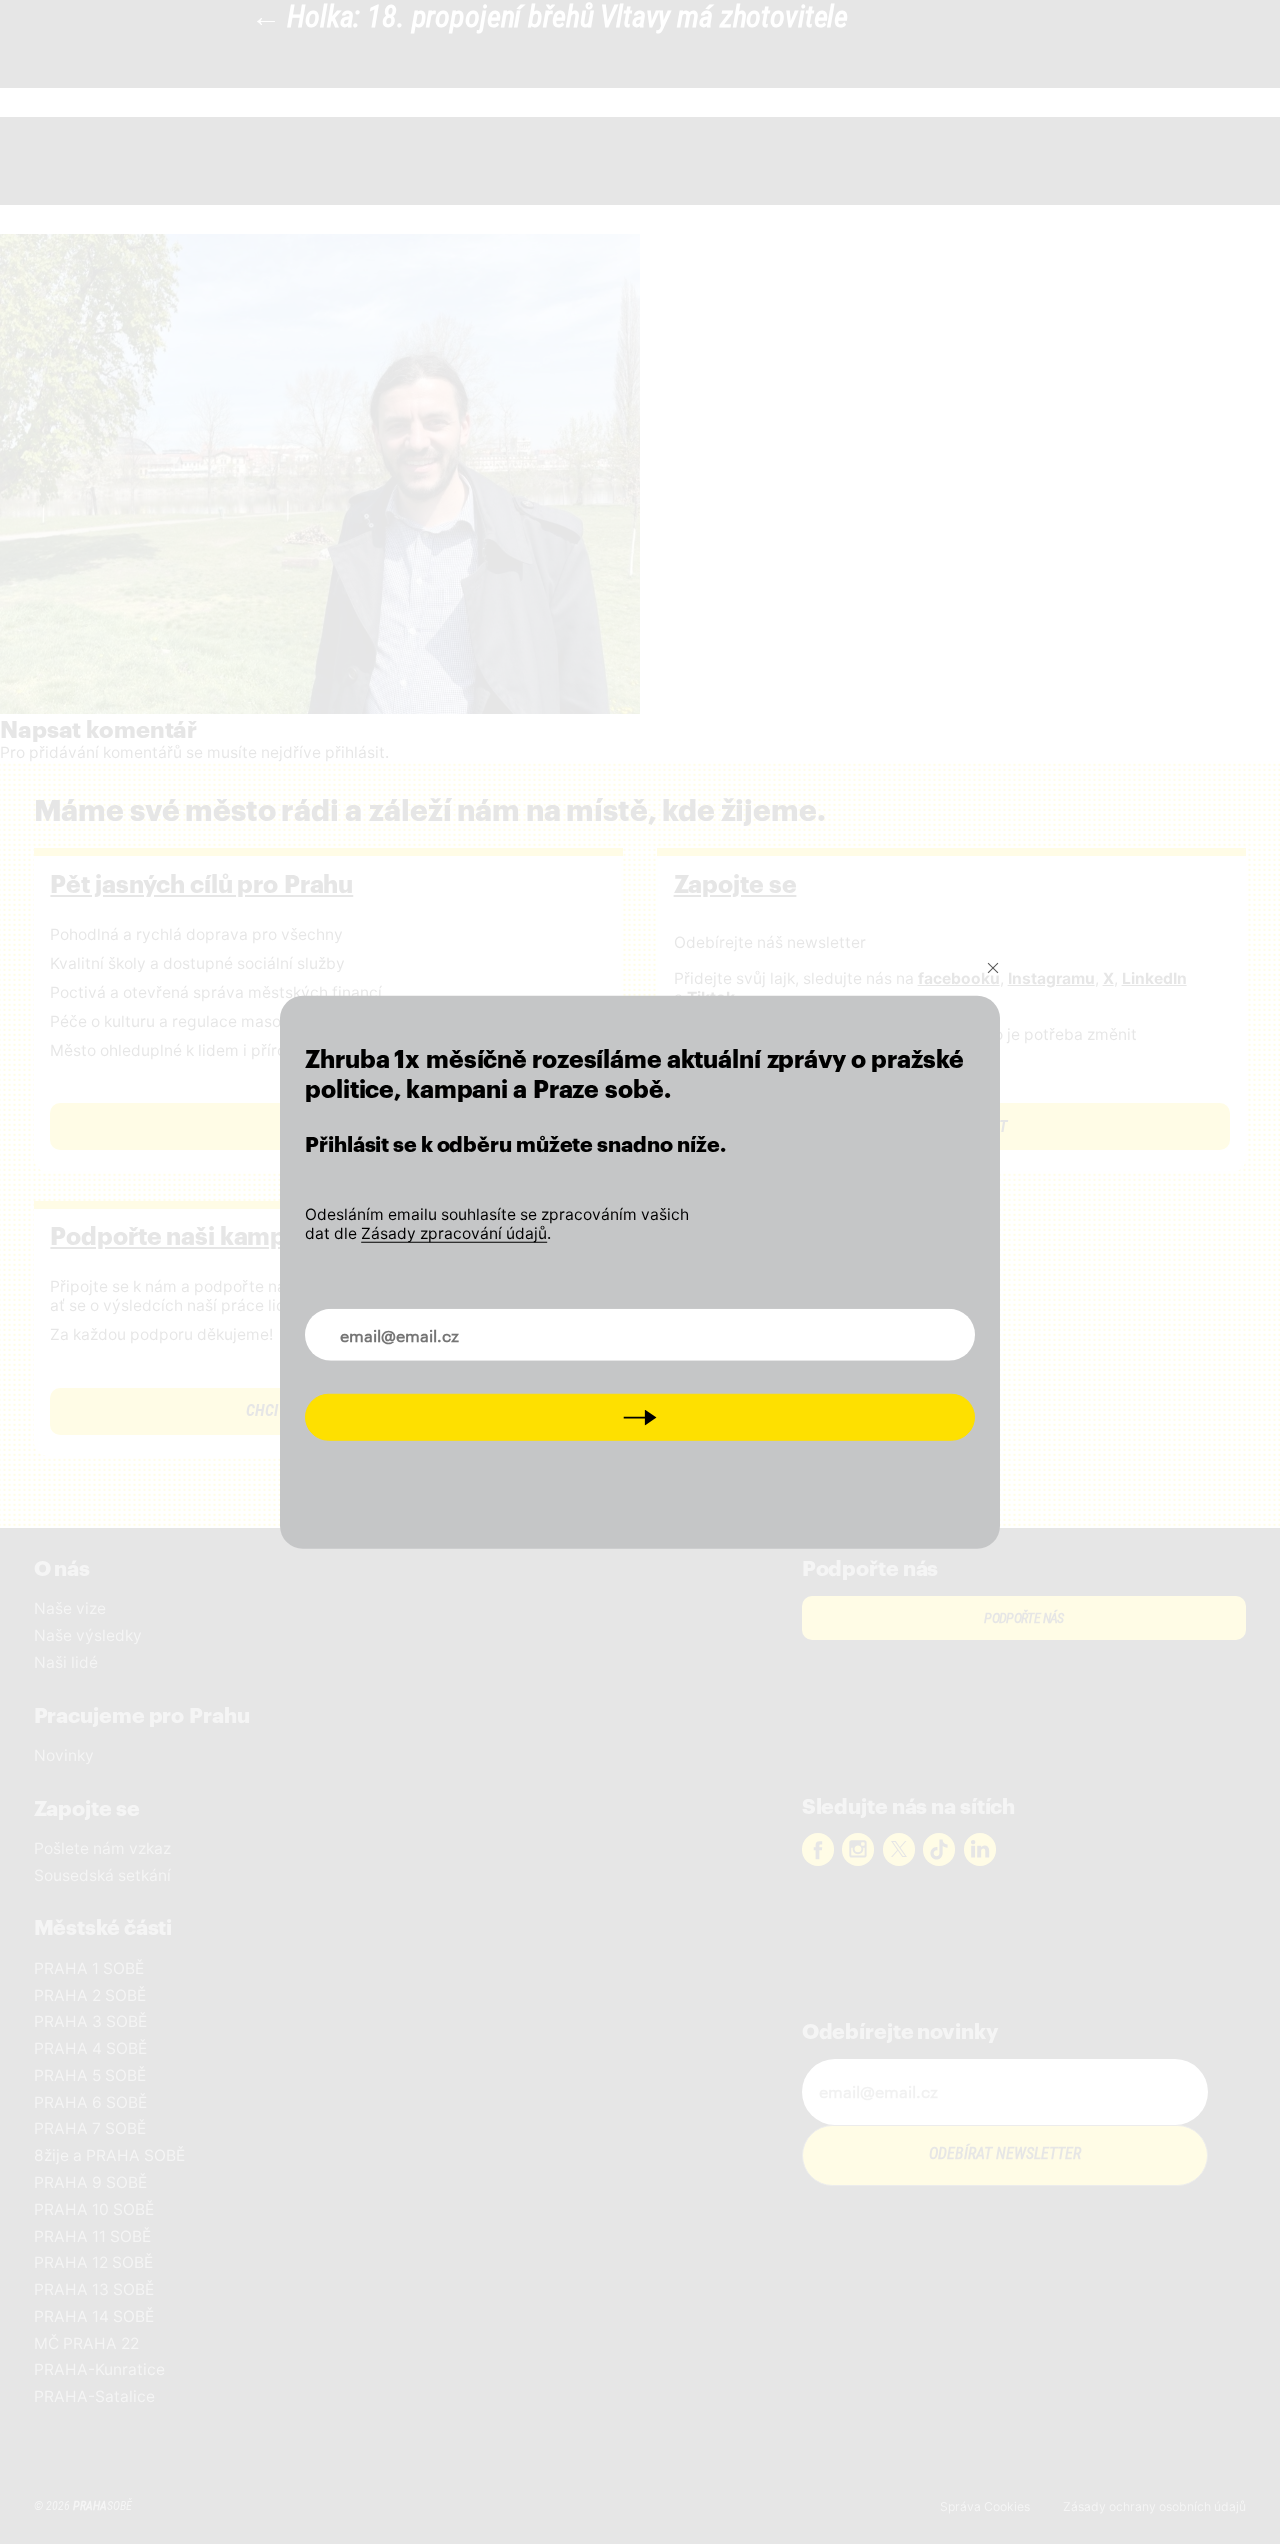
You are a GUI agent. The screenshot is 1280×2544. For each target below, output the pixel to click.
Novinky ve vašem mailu (413, 1323)
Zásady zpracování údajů (454, 1232)
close (993, 968)
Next (640, 1416)
